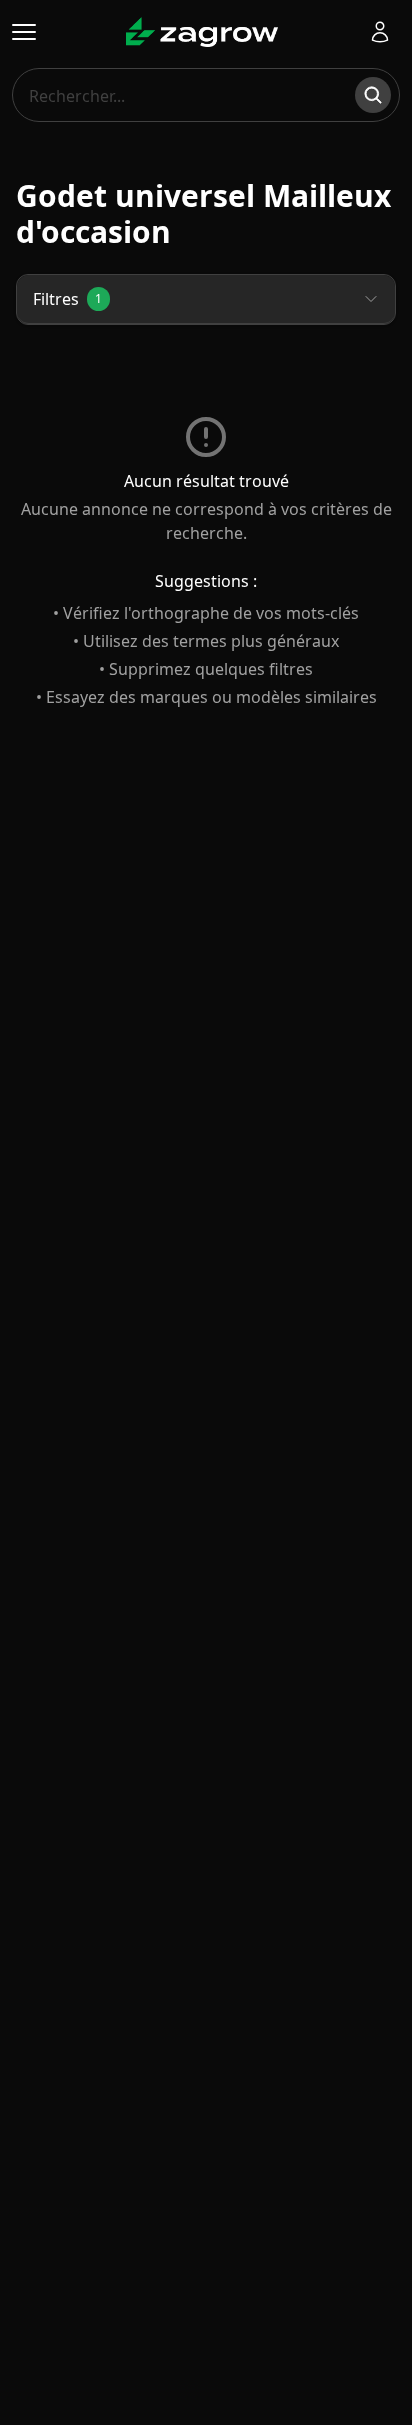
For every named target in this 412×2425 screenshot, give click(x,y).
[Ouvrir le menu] (24, 32)
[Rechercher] (373, 95)
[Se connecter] (380, 32)
